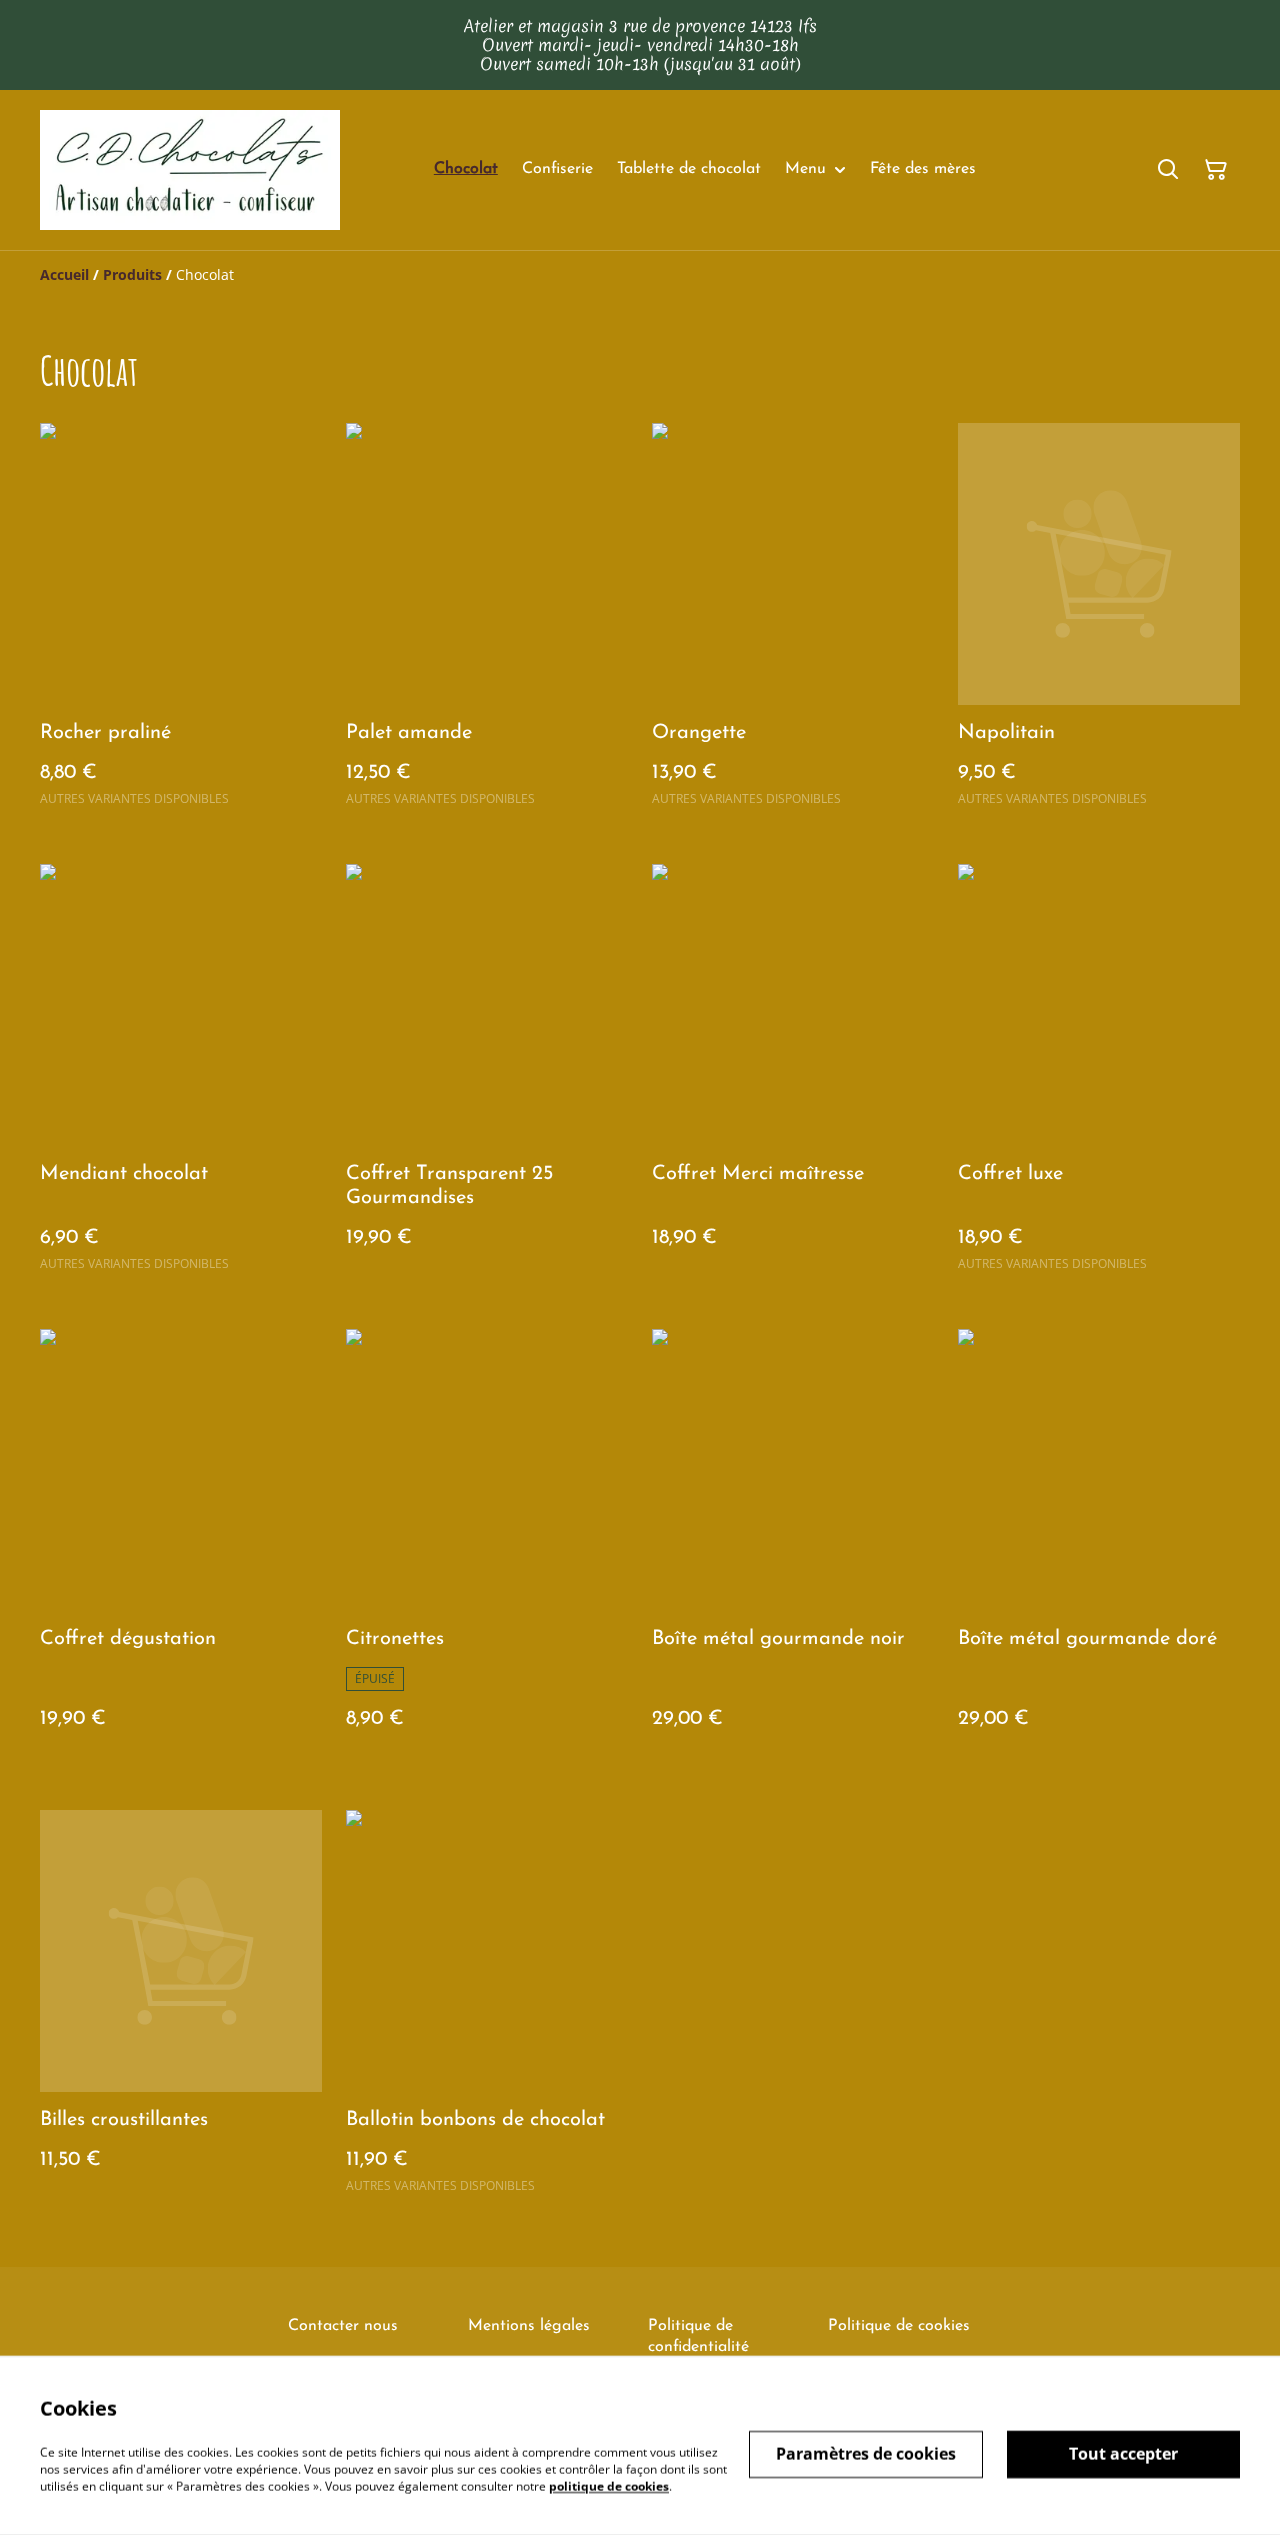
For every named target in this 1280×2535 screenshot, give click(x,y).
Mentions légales (529, 2326)
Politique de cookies (899, 2326)
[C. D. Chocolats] (190, 170)
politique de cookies (609, 2485)
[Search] (1168, 170)
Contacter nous (343, 2326)
